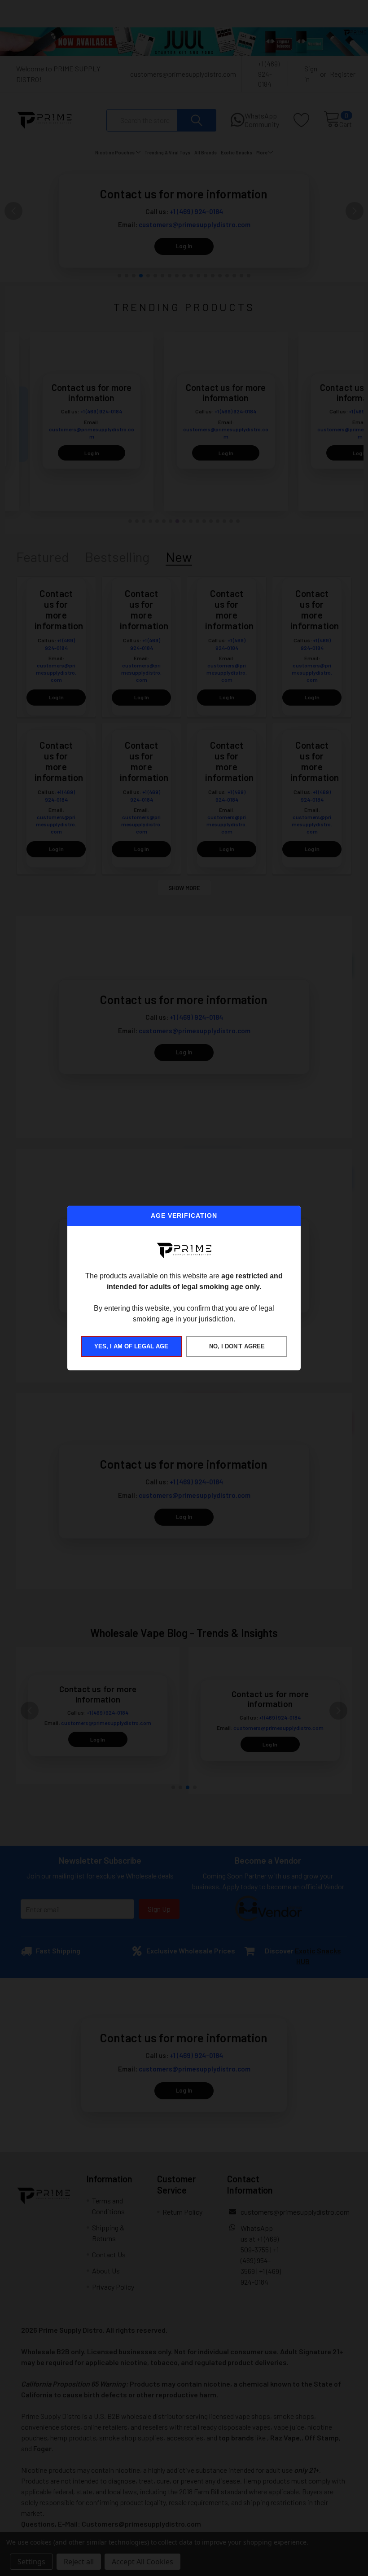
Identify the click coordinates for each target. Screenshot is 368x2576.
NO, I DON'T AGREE (237, 1346)
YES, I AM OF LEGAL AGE (131, 1346)
